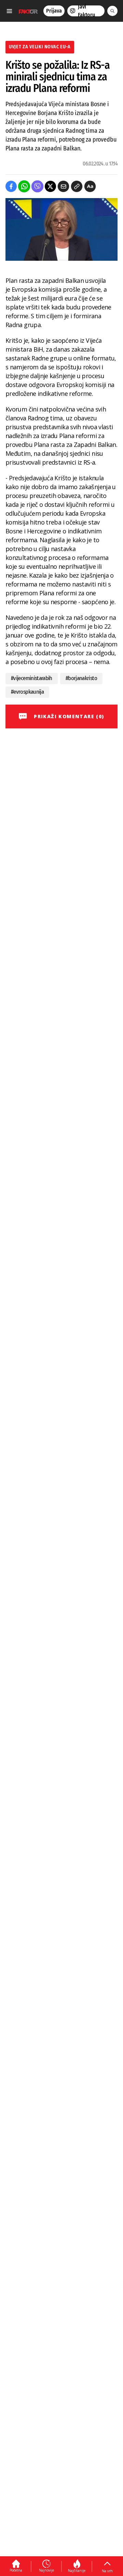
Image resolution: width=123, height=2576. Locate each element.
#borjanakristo (81, 678)
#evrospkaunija (27, 692)
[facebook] (11, 186)
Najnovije (46, 2570)
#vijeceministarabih (32, 678)
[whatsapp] (24, 186)
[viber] (37, 186)
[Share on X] (50, 186)
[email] (63, 186)
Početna (16, 2570)
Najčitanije (77, 2571)
